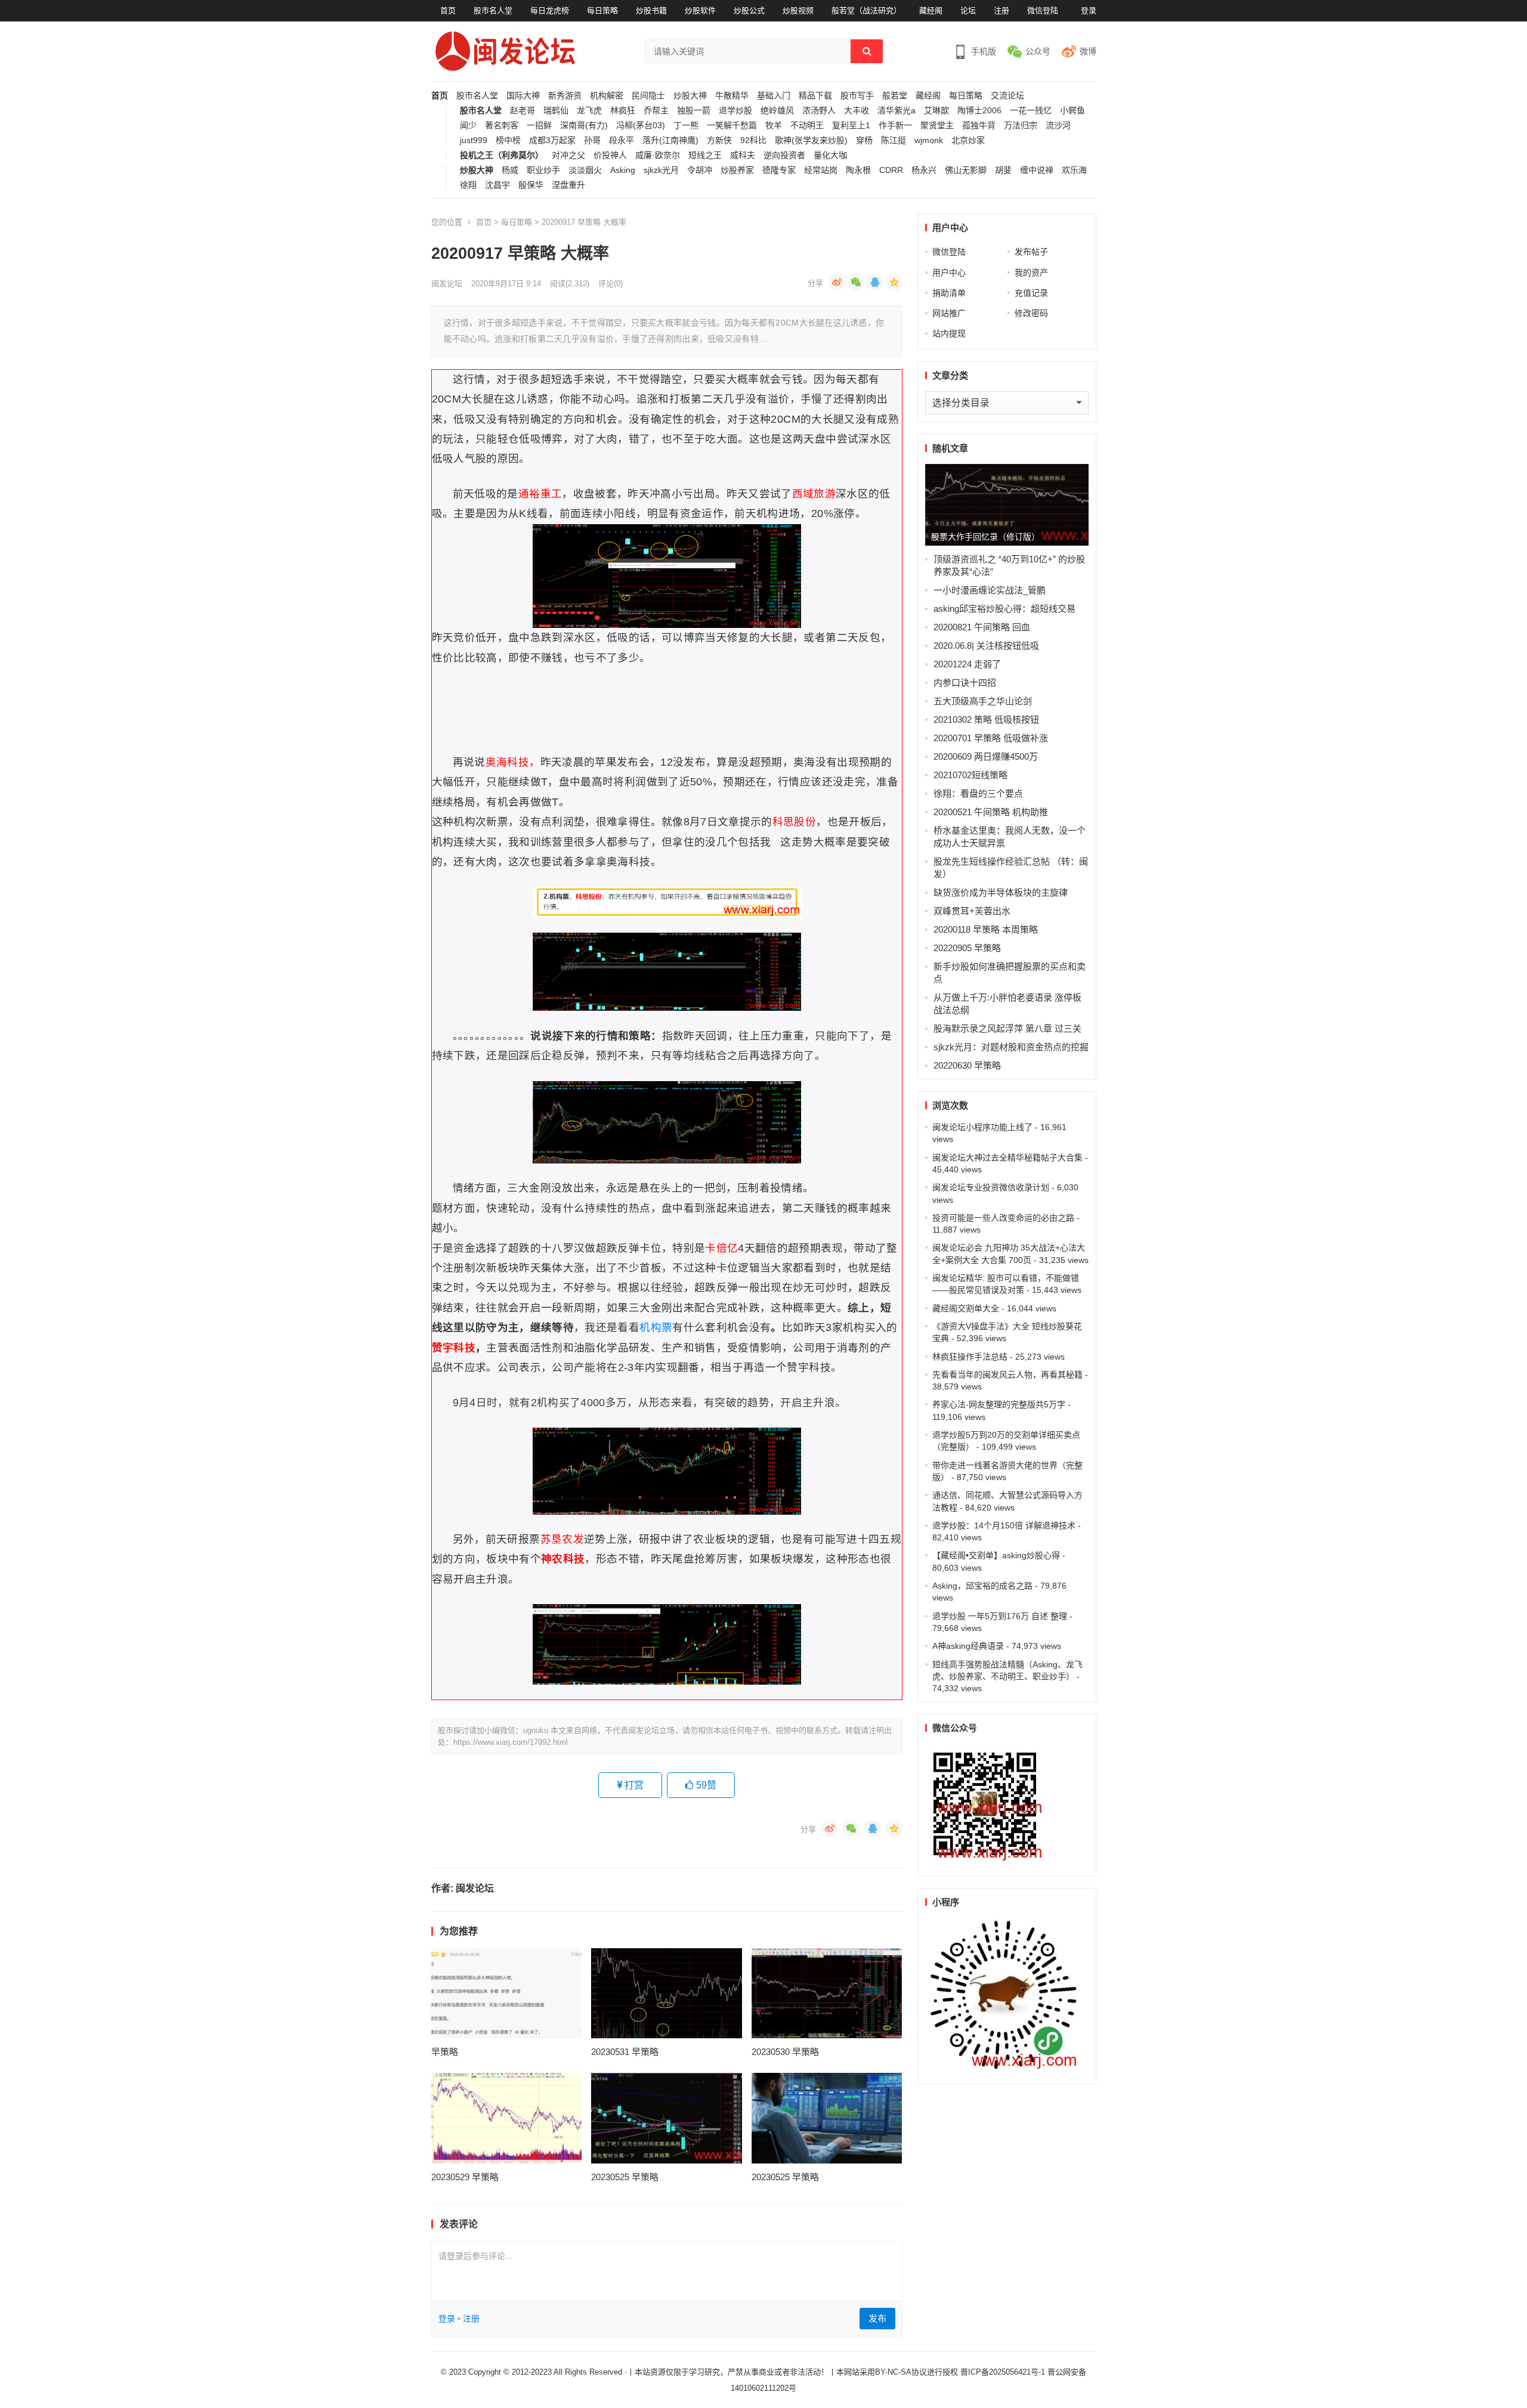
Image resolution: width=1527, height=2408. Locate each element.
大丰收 (857, 111)
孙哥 (592, 140)
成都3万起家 (552, 140)
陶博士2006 (979, 111)
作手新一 (895, 126)
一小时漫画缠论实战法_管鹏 (990, 590)
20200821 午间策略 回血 (982, 627)
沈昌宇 (497, 185)
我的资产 (1031, 273)
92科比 (753, 140)
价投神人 (610, 155)
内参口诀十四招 (965, 683)
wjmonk (929, 140)
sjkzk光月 (661, 170)
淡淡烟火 (585, 170)
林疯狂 (623, 111)
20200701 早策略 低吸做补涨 (991, 738)
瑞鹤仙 (556, 111)
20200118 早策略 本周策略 (986, 929)
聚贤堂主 (937, 126)
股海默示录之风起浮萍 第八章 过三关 (1007, 1028)
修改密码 (1031, 313)
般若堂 (895, 96)
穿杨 (864, 140)
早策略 (445, 2052)
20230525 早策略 (625, 2177)
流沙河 (1058, 126)
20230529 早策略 (465, 2177)
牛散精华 (732, 96)
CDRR (891, 170)
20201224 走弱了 (967, 664)
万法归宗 (1021, 126)
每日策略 (602, 10)
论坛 (968, 10)
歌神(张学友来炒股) (811, 140)
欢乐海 (1074, 170)
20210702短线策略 (970, 775)
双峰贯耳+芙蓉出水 (972, 911)
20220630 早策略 (967, 1065)
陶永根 (858, 170)
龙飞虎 (589, 111)
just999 (474, 140)
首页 (448, 10)
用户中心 (949, 273)
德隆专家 (779, 170)
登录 (1089, 10)
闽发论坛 (447, 284)
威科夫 (743, 155)
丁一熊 (686, 126)
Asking (623, 170)
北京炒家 (968, 140)
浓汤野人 (819, 111)
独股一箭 (694, 111)
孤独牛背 (979, 126)
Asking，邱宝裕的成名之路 (982, 1586)
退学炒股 (735, 111)
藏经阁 (931, 10)
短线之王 (705, 155)
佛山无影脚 (966, 170)
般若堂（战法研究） (866, 10)
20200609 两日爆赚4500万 (986, 756)
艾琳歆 (936, 111)
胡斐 (1003, 170)
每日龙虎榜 (550, 10)
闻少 (468, 126)
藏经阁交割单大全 (966, 1308)
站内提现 (949, 333)
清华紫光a (897, 111)
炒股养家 (737, 170)
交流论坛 (1007, 96)
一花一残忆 (1031, 111)
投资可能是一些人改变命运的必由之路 (1003, 1218)
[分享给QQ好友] (875, 282)
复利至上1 (851, 126)
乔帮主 (656, 111)
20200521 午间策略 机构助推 (991, 812)
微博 (1088, 51)
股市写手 (857, 96)
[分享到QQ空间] (894, 282)
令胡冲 (700, 170)
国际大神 (523, 96)
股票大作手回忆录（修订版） (985, 537)
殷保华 (531, 185)
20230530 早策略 (785, 2052)
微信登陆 (1043, 10)
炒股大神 (690, 96)
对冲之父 (568, 155)
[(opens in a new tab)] (507, 1994)
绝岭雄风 (777, 111)
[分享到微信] (856, 282)
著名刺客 (502, 126)
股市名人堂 (493, 10)
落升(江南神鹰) (670, 140)
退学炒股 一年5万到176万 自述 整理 (1000, 1616)
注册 (1001, 10)
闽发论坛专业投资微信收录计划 (991, 1187)
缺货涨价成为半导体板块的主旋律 (1001, 892)
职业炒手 (543, 170)
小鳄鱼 (1072, 111)
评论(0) (611, 284)
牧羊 (774, 126)
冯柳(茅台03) (641, 126)
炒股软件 (700, 10)
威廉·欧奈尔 (658, 155)
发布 (877, 2318)
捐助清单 (949, 293)
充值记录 (1031, 293)
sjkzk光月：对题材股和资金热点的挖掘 (1011, 1047)
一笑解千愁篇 (732, 126)
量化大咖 (830, 155)
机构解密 (607, 96)
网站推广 (949, 313)
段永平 (622, 140)
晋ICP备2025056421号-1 (1004, 2372)
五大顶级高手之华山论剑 (983, 701)
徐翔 (468, 185)
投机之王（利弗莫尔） (502, 155)
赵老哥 (523, 111)
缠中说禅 (1037, 170)
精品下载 (815, 96)
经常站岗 (821, 170)
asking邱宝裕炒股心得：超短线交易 (1004, 609)
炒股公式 (749, 10)
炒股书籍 (651, 10)
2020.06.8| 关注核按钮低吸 (986, 646)
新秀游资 (565, 96)
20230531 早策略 (625, 2052)
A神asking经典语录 (968, 1646)
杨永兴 (924, 170)
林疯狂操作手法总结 (970, 1357)
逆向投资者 (784, 155)
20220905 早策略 (967, 948)
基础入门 (774, 96)
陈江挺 (894, 140)
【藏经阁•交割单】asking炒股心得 (996, 1555)
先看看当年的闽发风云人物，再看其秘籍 (1007, 1375)
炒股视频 (798, 10)
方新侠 (719, 140)
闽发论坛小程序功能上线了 (982, 1127)
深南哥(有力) (584, 126)
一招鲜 (539, 126)
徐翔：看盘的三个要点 (978, 793)
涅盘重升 (568, 185)
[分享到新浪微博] (837, 282)
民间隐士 (648, 96)
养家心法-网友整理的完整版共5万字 (999, 1404)
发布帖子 (1031, 252)
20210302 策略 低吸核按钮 (986, 719)
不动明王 (807, 126)
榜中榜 (508, 140)
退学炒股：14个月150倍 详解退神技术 (1004, 1525)
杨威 (510, 170)
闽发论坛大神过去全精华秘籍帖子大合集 (1007, 1157)
